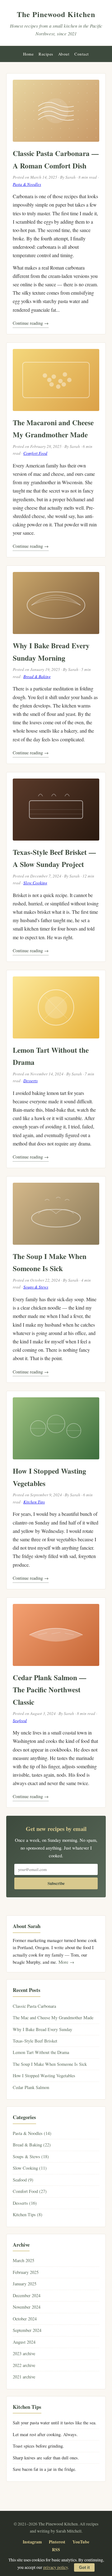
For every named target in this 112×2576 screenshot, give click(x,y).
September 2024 (27, 2330)
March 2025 (23, 2260)
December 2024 (27, 2295)
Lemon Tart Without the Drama (41, 2052)
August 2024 (24, 2342)
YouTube (81, 2542)
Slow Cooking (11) (30, 2168)
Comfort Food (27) (30, 2191)
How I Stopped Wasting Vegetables (44, 2076)
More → (66, 1962)
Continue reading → (31, 323)
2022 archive (24, 2365)
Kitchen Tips (34, 1502)
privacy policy (56, 2567)
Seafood (20, 1721)
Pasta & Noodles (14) (32, 2133)
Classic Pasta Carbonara (34, 2006)
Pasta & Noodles (27, 184)
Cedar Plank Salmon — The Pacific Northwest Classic (49, 1690)
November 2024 (27, 2307)
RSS (56, 2550)
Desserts (30, 1081)
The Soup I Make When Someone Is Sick (50, 2064)
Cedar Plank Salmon (31, 2087)
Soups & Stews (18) (31, 2156)
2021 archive (24, 2377)
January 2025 (25, 2284)
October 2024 (25, 2319)
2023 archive (24, 2353)
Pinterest (57, 2542)
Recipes (46, 54)
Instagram (32, 2542)
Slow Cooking (35, 883)
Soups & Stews (36, 1287)
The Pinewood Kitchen (56, 14)
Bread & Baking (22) (32, 2145)
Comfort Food (35, 453)
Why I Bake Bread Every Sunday (42, 2029)
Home (28, 54)
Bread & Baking (37, 676)
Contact (82, 54)
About (64, 54)
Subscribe (56, 1883)
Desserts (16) (25, 2203)
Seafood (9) (23, 2180)
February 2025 (26, 2272)
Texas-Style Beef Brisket (35, 2041)
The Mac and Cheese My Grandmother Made (53, 2018)
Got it (84, 2567)
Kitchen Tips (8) (28, 2214)
